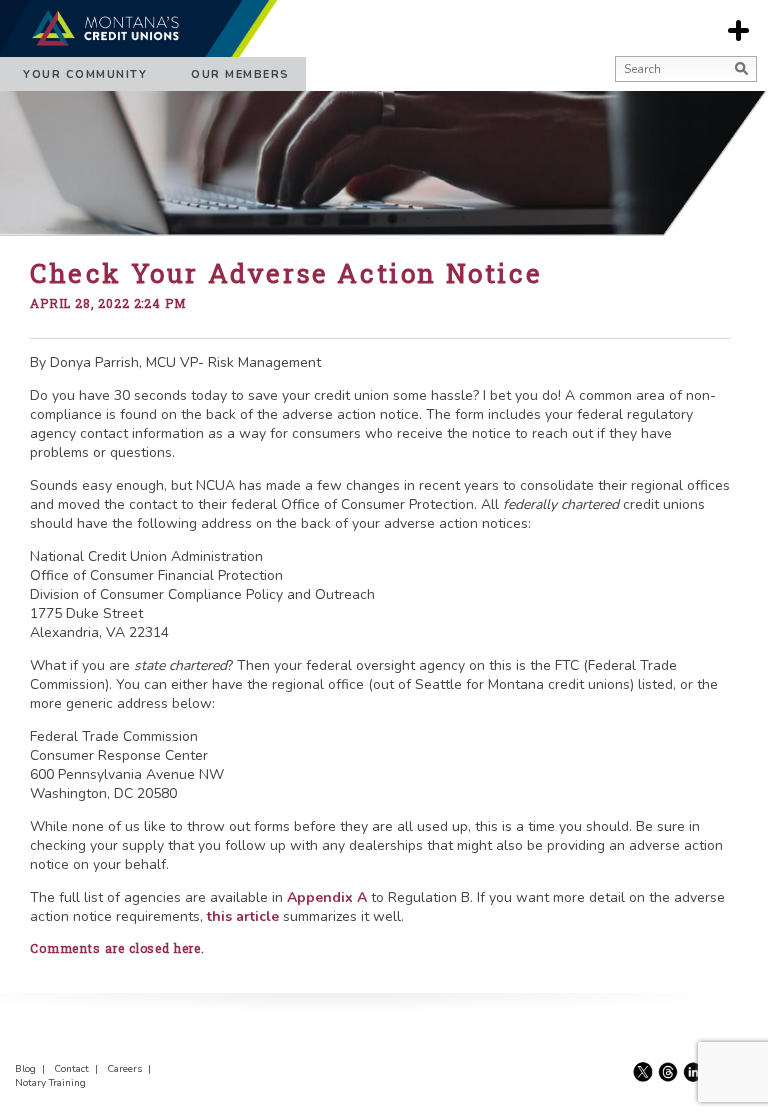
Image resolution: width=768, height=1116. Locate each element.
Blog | (33, 1069)
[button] (621, 94)
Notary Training (50, 1083)
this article (243, 916)
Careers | (132, 1069)
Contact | (79, 1069)
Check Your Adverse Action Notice (286, 273)
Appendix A (327, 897)
